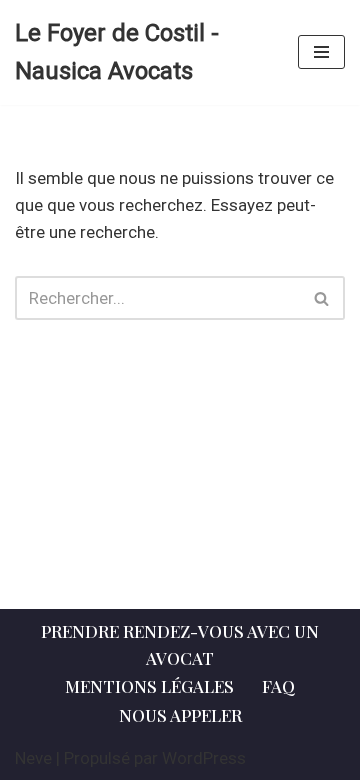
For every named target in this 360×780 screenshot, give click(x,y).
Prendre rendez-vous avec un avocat (180, 644)
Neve (33, 758)
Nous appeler (180, 715)
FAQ (278, 686)
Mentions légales (149, 686)
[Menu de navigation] (321, 52)
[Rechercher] (322, 298)
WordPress (204, 758)
